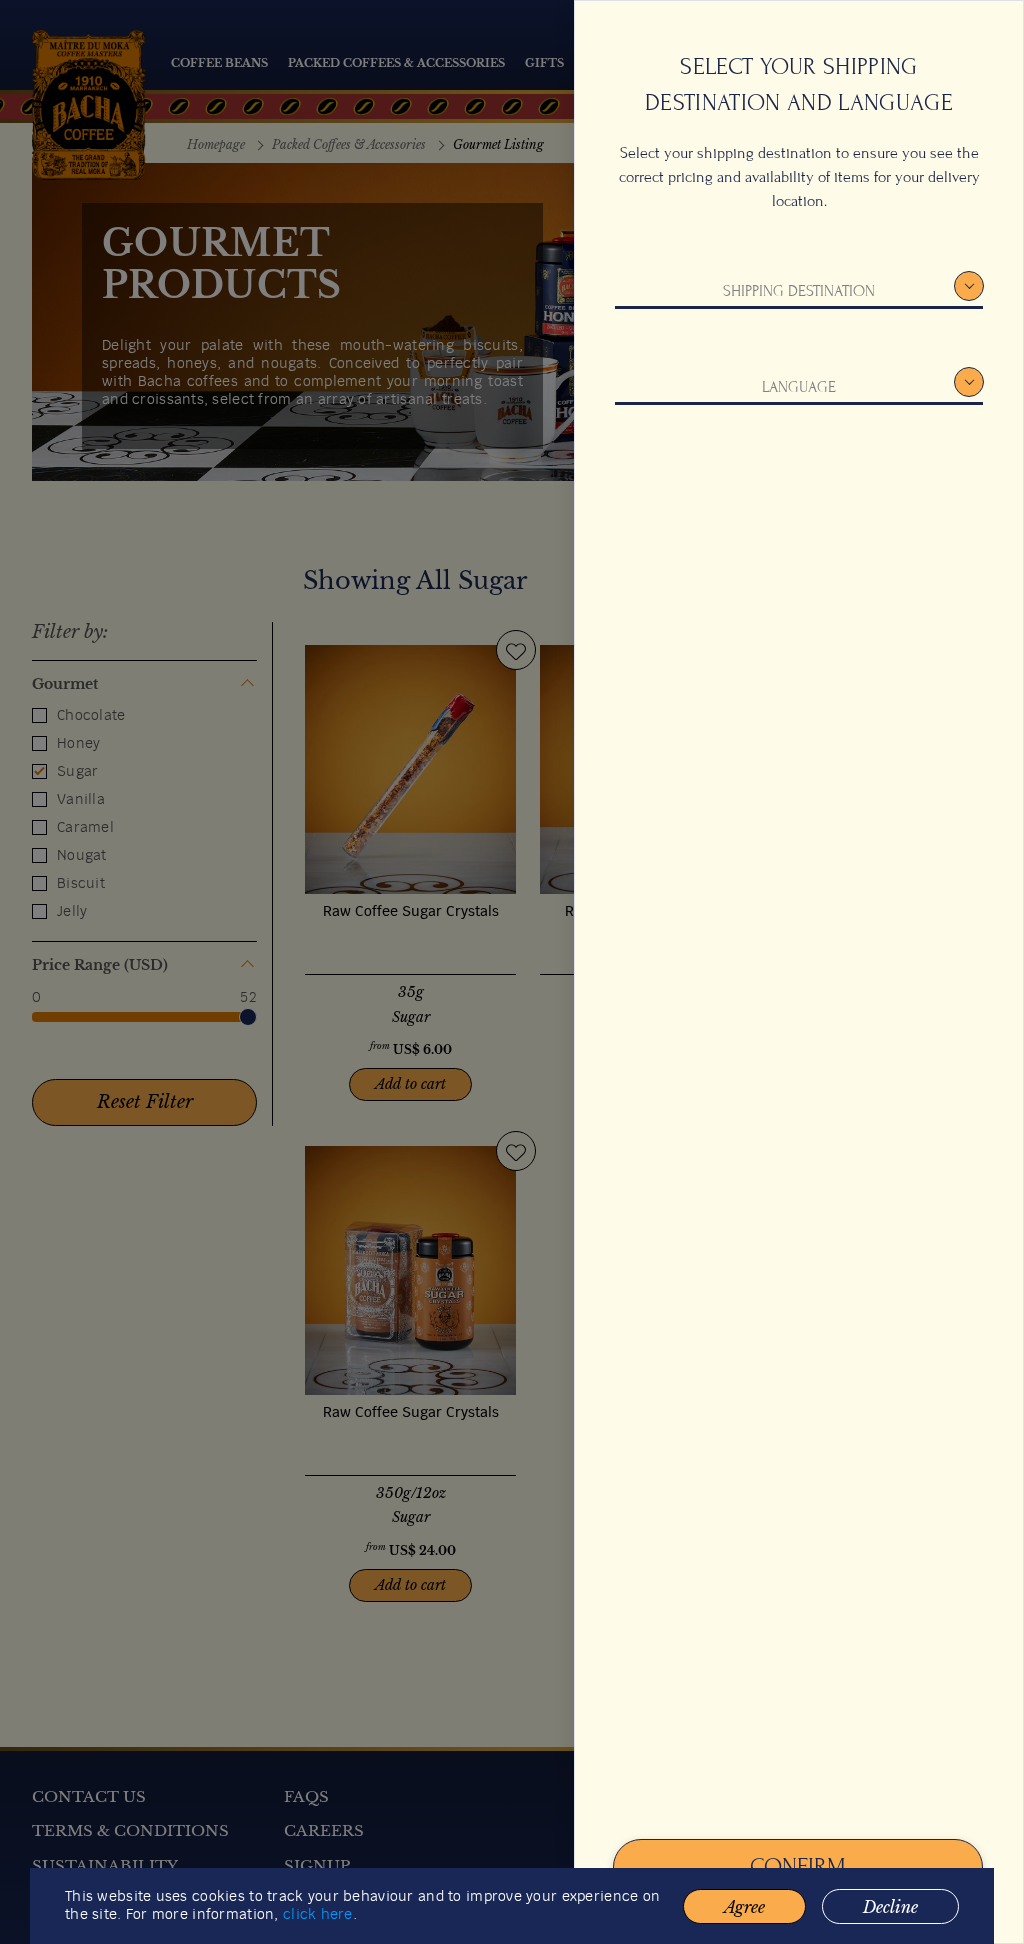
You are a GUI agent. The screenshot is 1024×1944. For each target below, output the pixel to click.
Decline (890, 1907)
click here (318, 1915)
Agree (744, 1907)
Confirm (798, 1866)
